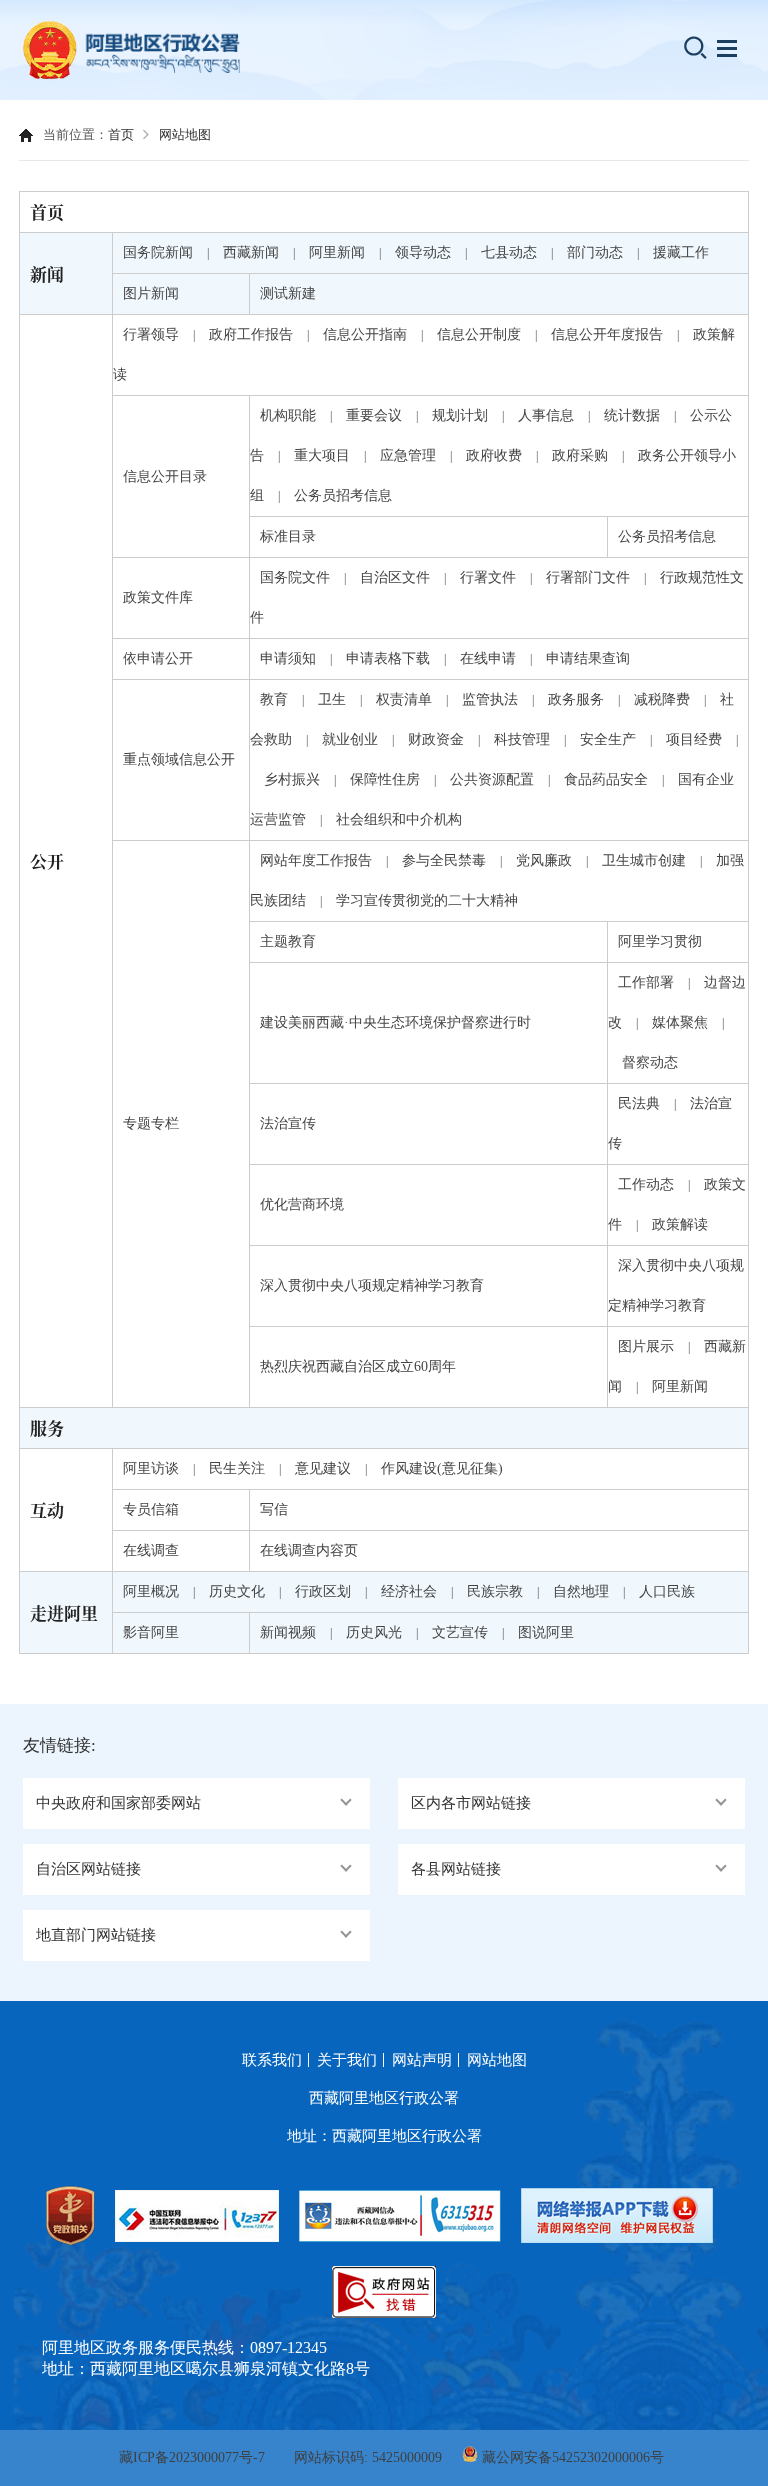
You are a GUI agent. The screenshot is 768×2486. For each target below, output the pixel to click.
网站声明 (422, 2060)
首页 (121, 134)
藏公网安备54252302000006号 (573, 2457)
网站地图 (185, 134)
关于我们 (347, 2060)
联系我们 (272, 2060)
